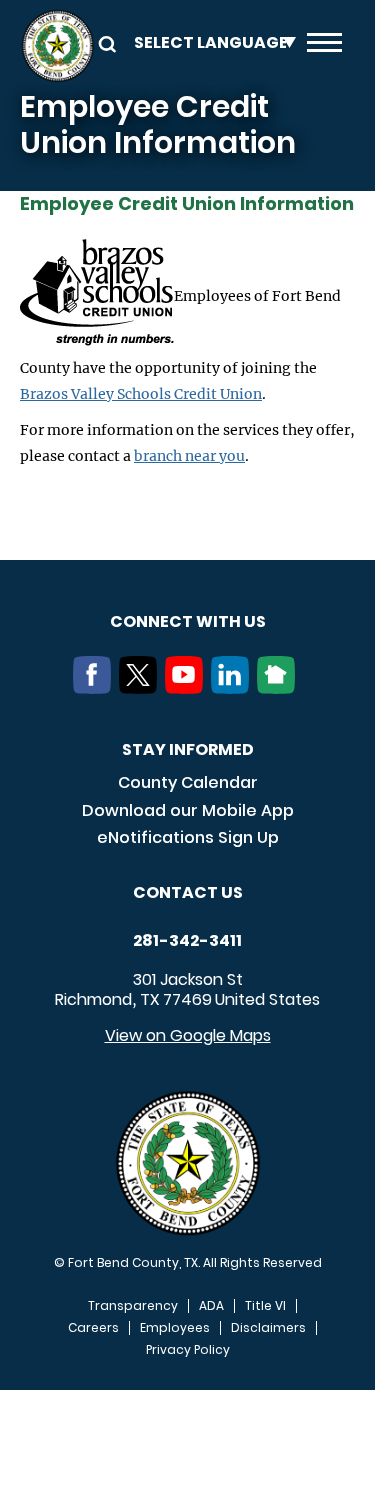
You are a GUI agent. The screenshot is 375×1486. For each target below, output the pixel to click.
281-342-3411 (187, 941)
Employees (175, 1328)
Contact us (188, 892)
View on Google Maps (188, 1035)
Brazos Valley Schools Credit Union (141, 394)
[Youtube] (188, 688)
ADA (211, 1306)
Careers (93, 1328)
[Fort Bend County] (57, 46)
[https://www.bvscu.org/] (97, 296)
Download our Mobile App (188, 810)
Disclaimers (268, 1328)
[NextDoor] (280, 688)
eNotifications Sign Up (188, 837)
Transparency (133, 1306)
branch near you (189, 456)
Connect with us (188, 621)
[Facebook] (96, 688)
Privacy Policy (188, 1350)
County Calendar (188, 782)
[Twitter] (142, 688)
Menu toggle (324, 46)
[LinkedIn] (234, 688)
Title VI (265, 1306)
